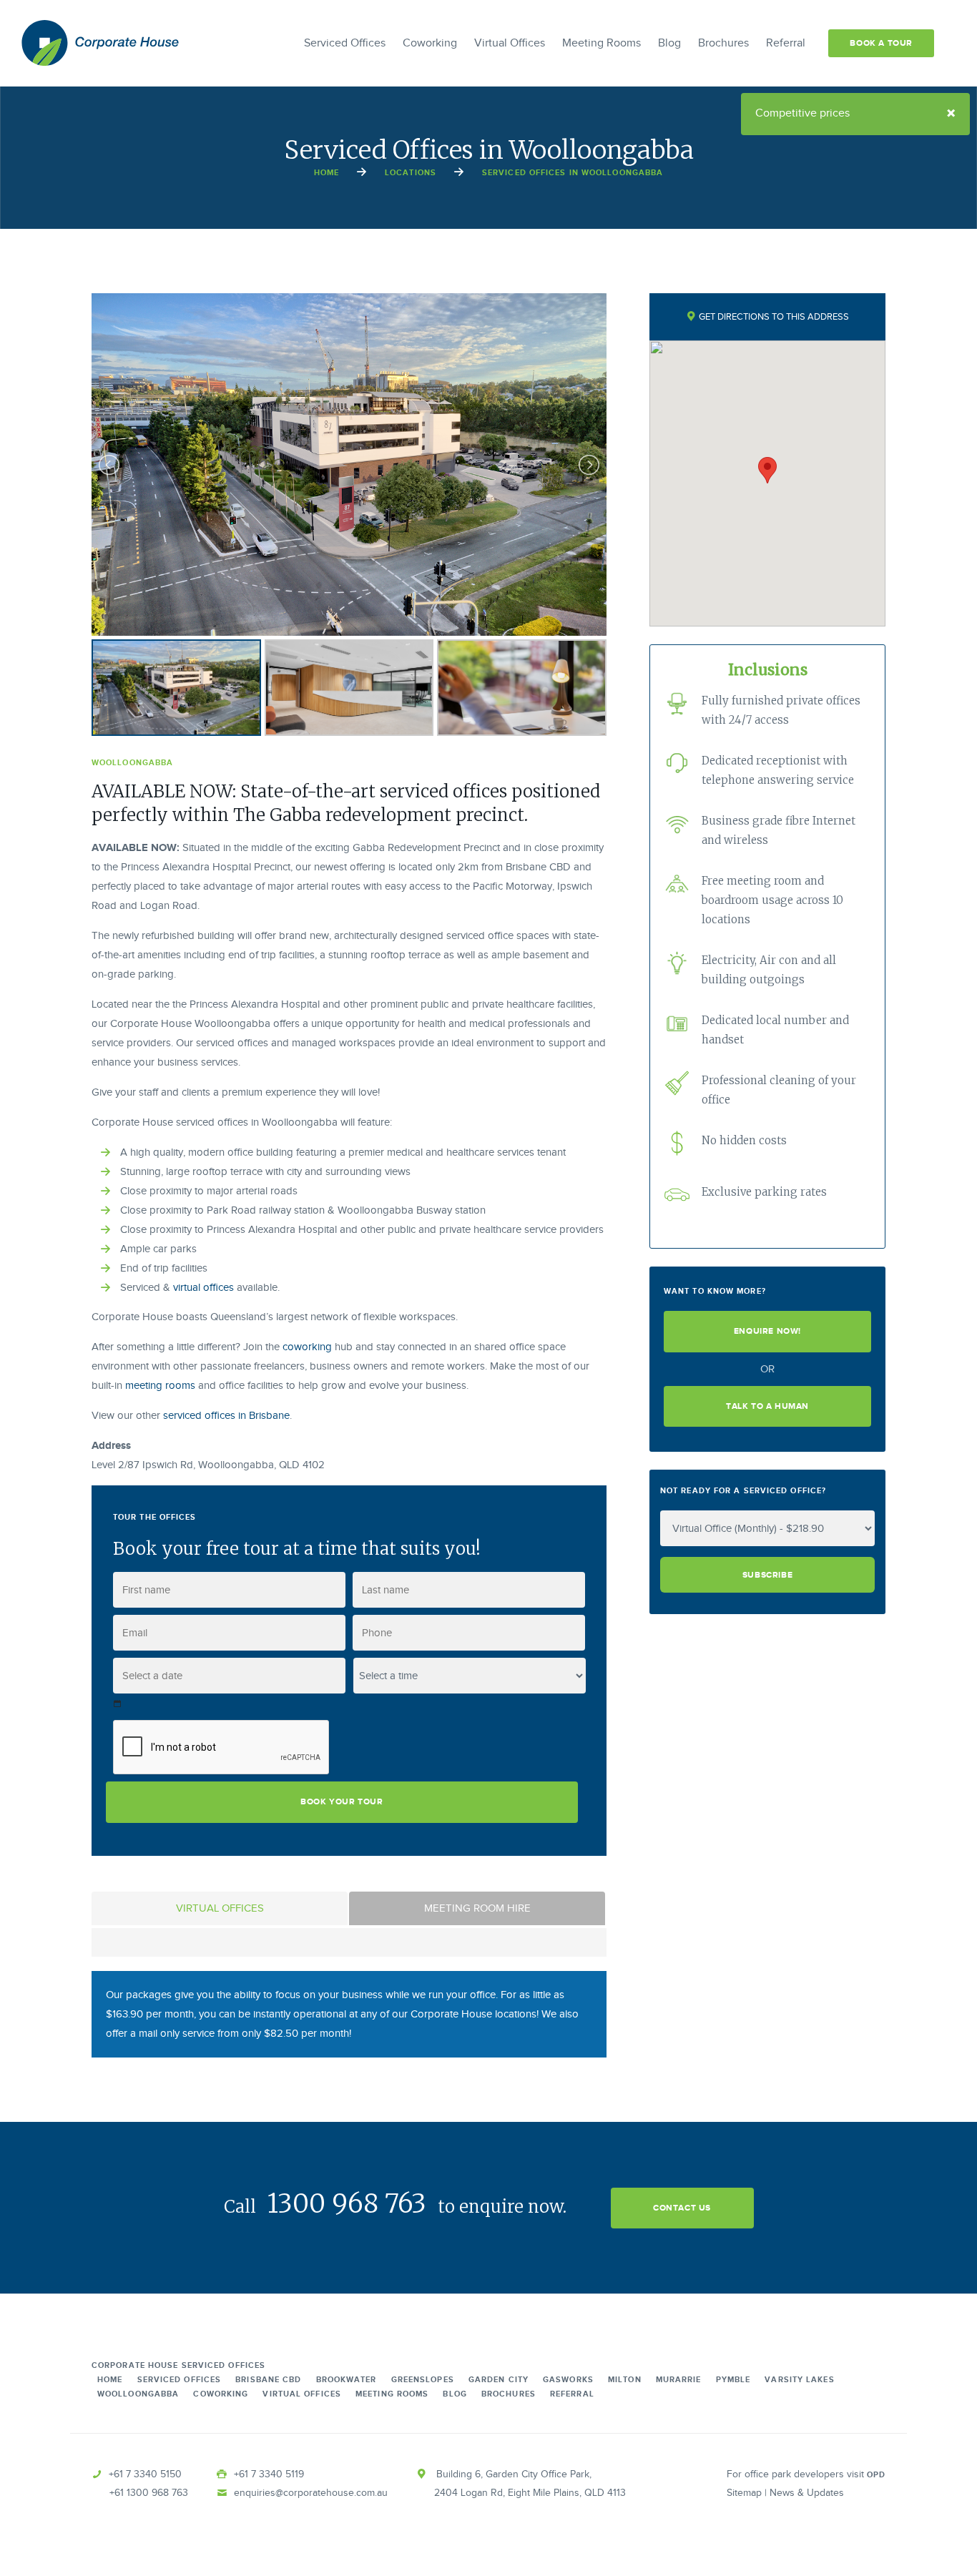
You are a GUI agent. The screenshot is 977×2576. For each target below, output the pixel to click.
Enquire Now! (767, 1331)
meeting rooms (160, 1386)
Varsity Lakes (799, 2380)
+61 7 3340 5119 (269, 2474)
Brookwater (347, 2380)
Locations (411, 173)
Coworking (430, 43)
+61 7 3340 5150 (145, 2474)
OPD (876, 2475)
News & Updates (807, 2493)
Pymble (733, 2380)
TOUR (881, 43)
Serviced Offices (345, 43)
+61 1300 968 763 (149, 2493)
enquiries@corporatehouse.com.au (311, 2493)
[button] (767, 470)
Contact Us (682, 2208)
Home (327, 173)
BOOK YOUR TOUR (342, 1802)
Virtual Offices (510, 43)
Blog (669, 43)
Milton (625, 2380)
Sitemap (744, 2493)
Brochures (723, 43)
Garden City (499, 2380)
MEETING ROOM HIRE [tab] (477, 1908)
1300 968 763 (347, 2204)
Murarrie (679, 2380)
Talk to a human (767, 1406)
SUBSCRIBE (767, 1575)
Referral (786, 43)
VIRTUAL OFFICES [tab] (220, 1908)
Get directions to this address (773, 317)
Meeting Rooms (602, 43)
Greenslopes (423, 2380)
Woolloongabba (138, 2394)
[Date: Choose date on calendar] (118, 1704)
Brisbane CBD (268, 2380)
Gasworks (568, 2380)
